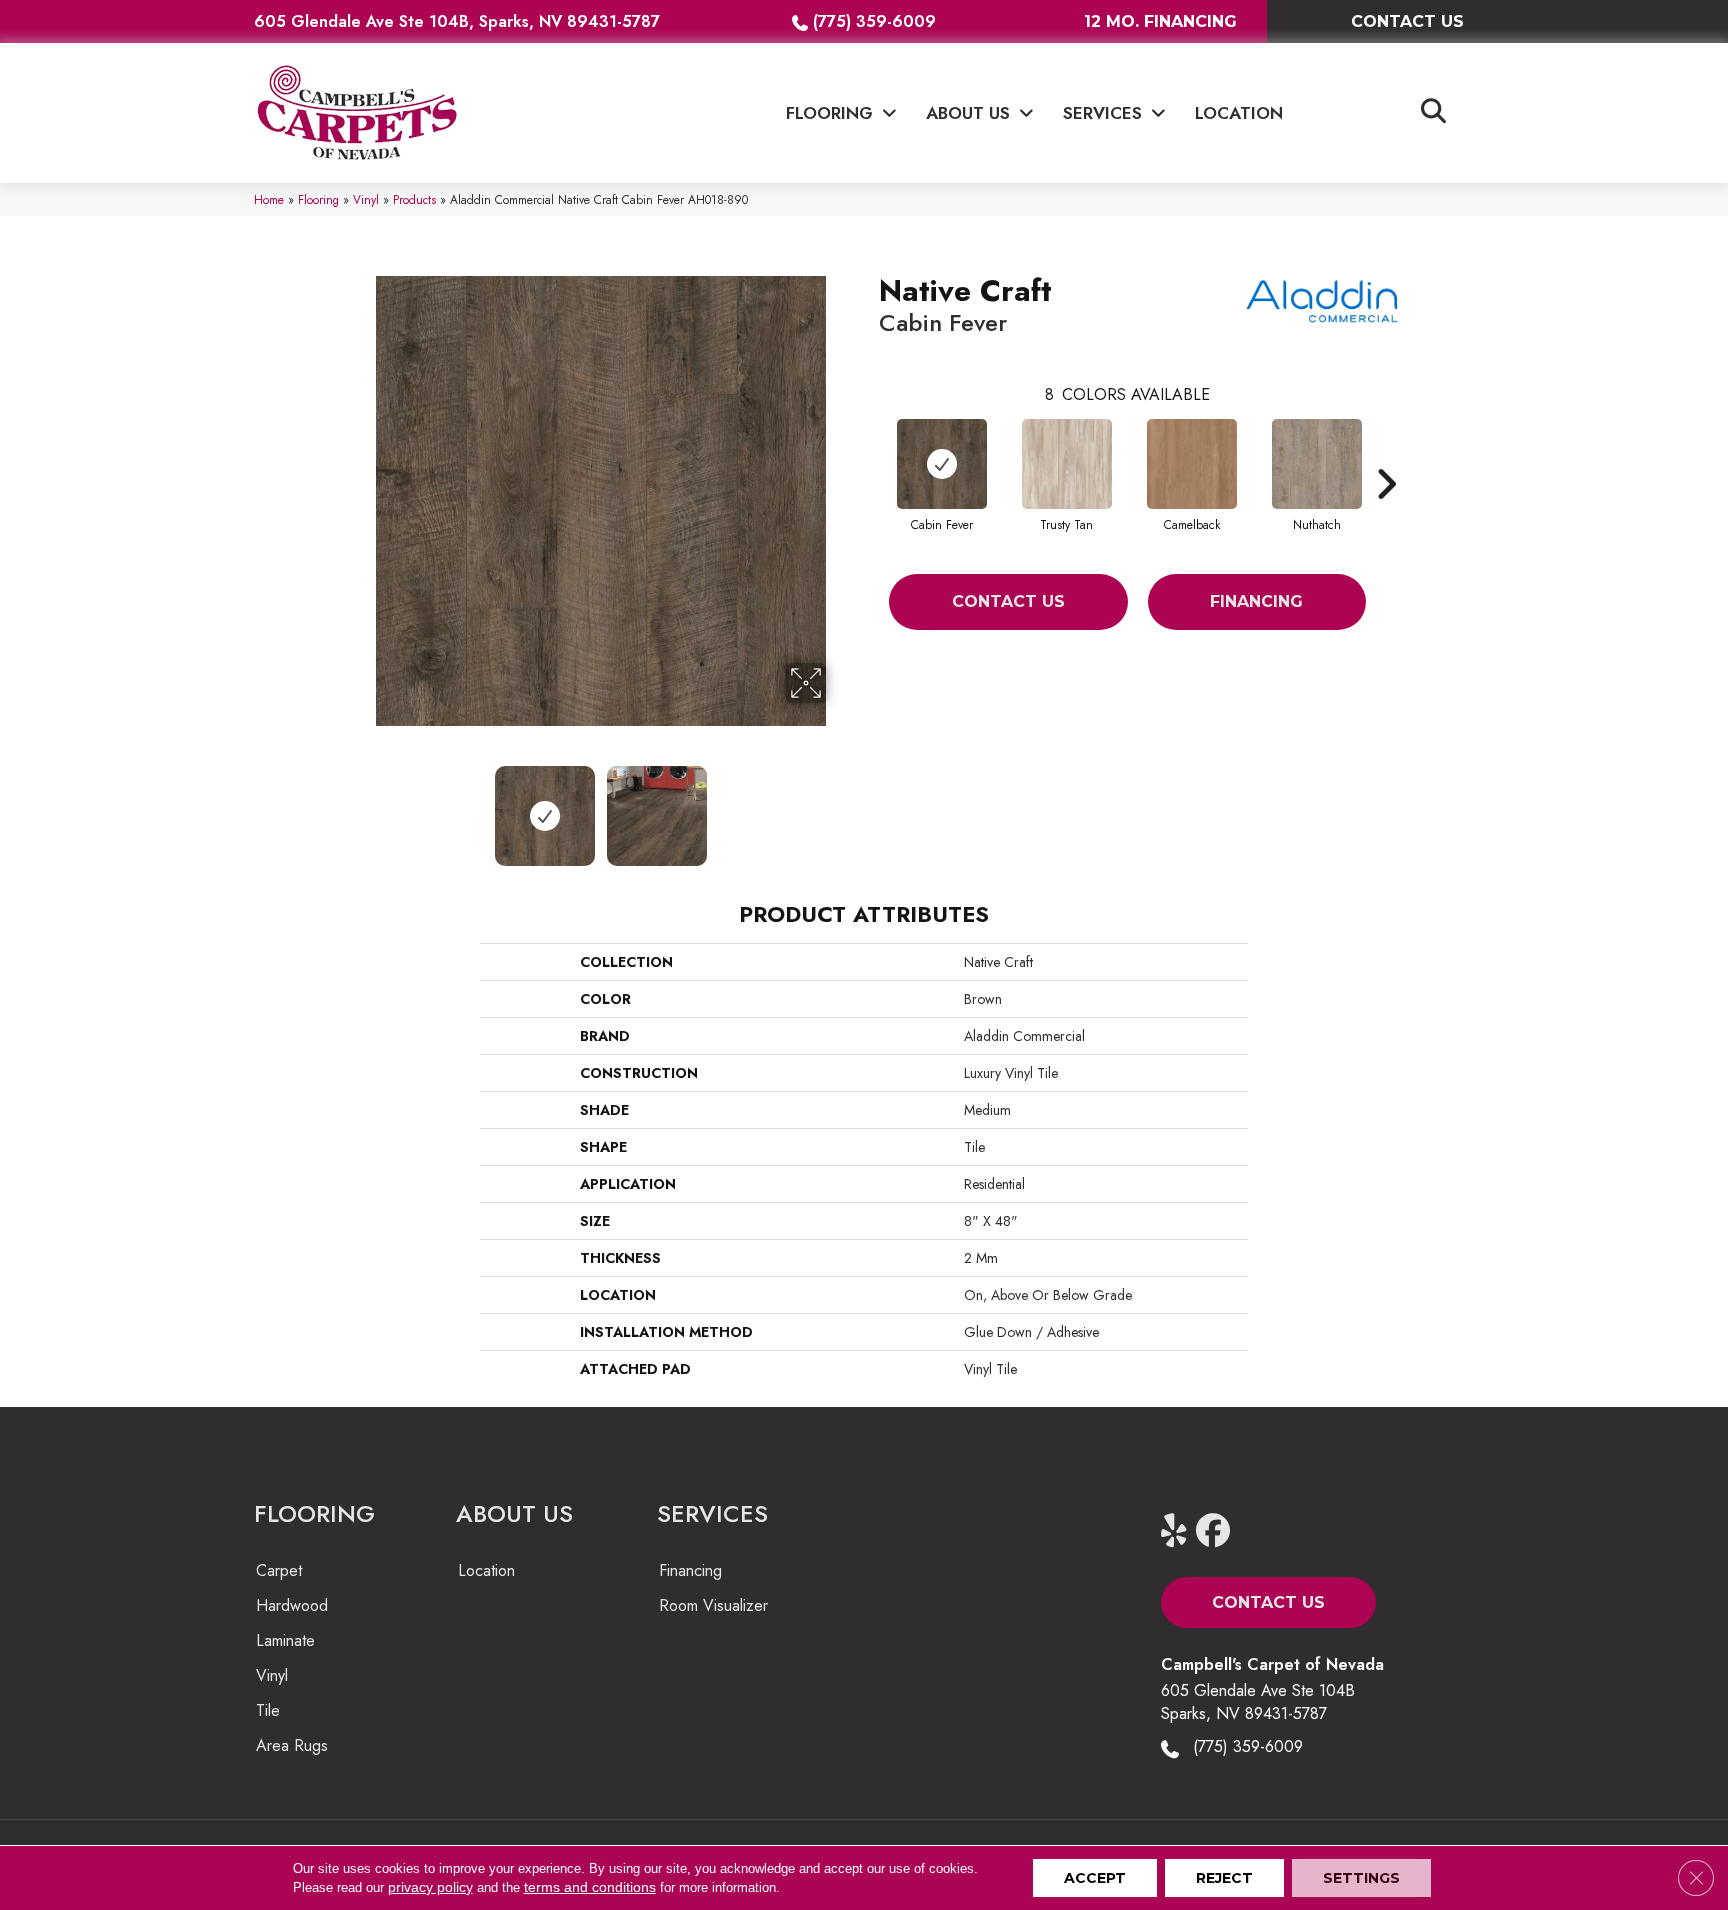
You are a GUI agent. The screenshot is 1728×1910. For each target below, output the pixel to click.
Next (839, 806)
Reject (1224, 1878)
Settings (1361, 1878)
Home (269, 199)
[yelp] (1182, 1531)
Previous (362, 806)
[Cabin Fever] (942, 464)
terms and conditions (590, 1887)
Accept (1095, 1878)
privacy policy (430, 1887)
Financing (1256, 601)
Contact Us (1008, 601)
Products (414, 199)
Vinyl (366, 199)
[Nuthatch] (1317, 464)
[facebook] (1217, 1531)
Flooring (318, 199)
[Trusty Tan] (1067, 464)
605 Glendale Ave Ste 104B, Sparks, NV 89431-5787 (457, 21)
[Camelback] (1192, 464)
